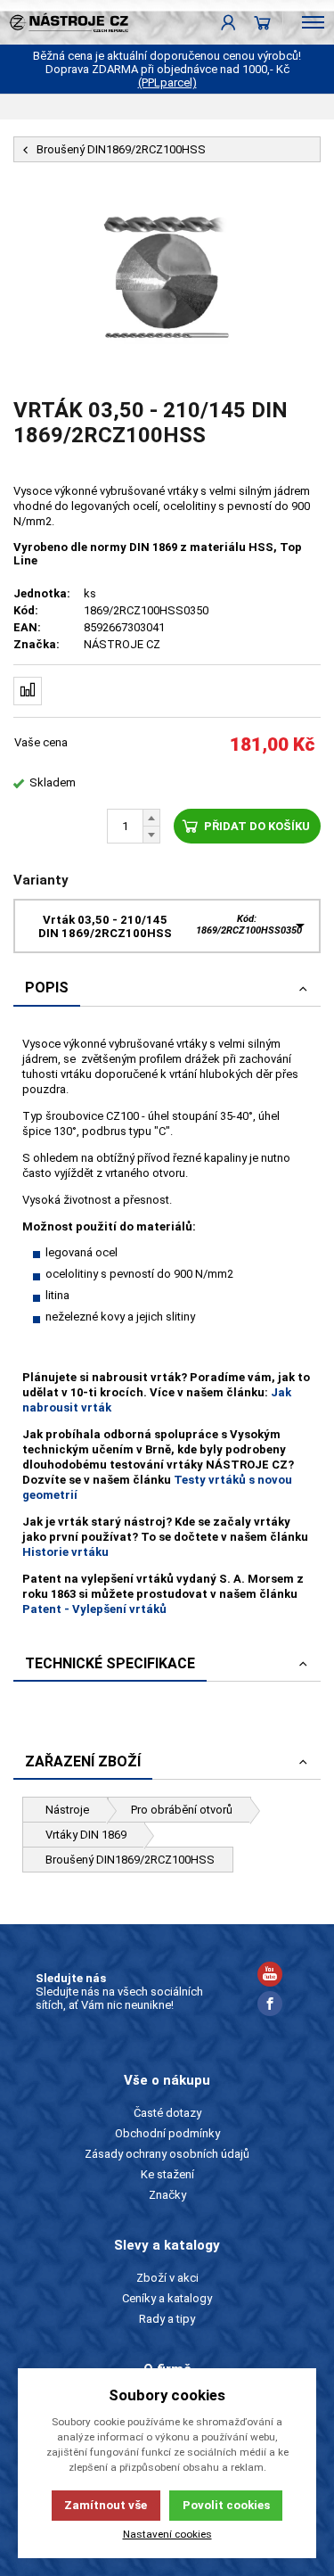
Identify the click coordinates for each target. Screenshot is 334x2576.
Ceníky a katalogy (167, 2298)
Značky (167, 2195)
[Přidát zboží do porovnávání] (28, 691)
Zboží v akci (167, 2278)
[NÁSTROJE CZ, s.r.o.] (64, 22)
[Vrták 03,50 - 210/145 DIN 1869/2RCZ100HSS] (167, 280)
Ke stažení (167, 2174)
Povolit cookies (226, 2505)
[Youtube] (270, 1976)
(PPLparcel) (167, 82)
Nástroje (67, 1810)
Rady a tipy (167, 2319)
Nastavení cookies (167, 2534)
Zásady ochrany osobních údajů (167, 2154)
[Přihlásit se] (228, 22)
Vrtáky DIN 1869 (86, 1835)
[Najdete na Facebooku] (270, 2006)
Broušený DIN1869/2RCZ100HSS (130, 1860)
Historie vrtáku (65, 1552)
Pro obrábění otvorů (182, 1810)
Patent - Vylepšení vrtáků (94, 1609)
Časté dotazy (167, 2113)
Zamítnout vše (106, 2505)
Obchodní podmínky (167, 2133)
